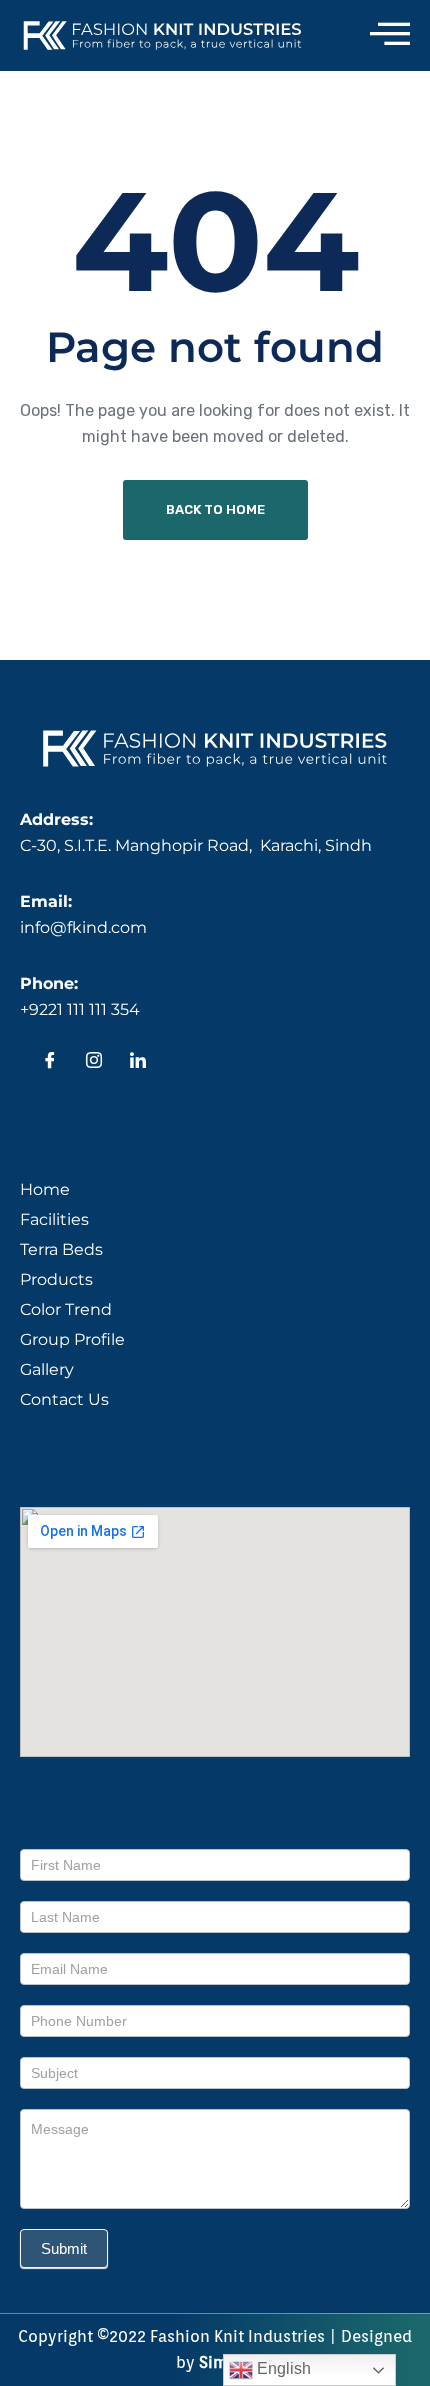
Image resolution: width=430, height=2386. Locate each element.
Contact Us (64, 1399)
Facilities (54, 1219)
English (282, 2368)
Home (45, 1189)
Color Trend (66, 1309)
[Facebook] (50, 1063)
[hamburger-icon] (390, 35)
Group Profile (72, 1339)
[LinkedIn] (138, 1063)
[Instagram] (94, 1063)
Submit (64, 2248)
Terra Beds (61, 1249)
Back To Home (215, 509)
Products (56, 1279)
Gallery (47, 1369)
